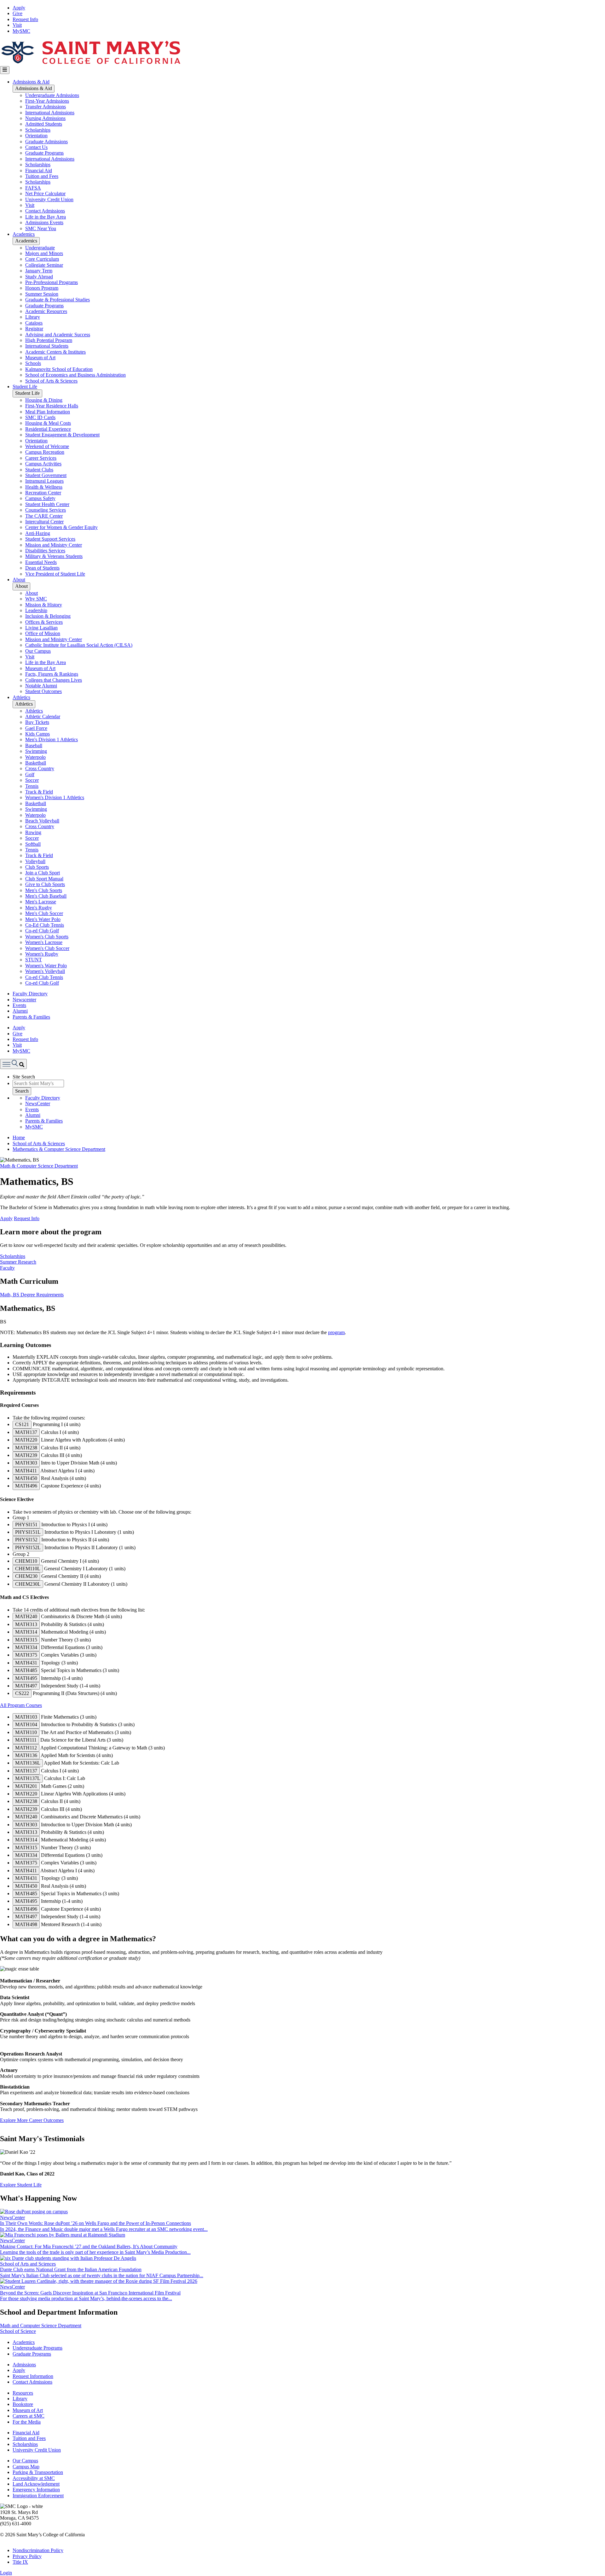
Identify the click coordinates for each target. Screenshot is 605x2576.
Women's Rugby (42, 954)
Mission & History (44, 605)
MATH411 (26, 1471)
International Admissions (50, 113)
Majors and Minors (44, 253)
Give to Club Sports (45, 884)
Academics (24, 234)
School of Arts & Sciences (51, 381)
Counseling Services (46, 510)
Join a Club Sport (43, 873)
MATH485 (26, 1670)
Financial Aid (39, 171)
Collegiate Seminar (44, 265)
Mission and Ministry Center (54, 545)
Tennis (32, 786)
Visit (17, 25)
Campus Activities (43, 464)
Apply (19, 8)
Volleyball (35, 861)
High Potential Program (49, 340)
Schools (33, 363)
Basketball (36, 763)
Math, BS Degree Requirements (32, 1295)
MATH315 (26, 1640)
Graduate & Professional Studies (58, 300)
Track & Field (39, 792)
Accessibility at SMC (34, 2478)
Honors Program (42, 288)
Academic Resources (46, 311)
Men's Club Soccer (44, 913)
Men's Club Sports (44, 890)
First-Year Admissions (47, 101)
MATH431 (26, 1663)
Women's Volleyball (45, 971)
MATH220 (26, 1440)
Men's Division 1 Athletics (52, 739)
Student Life (25, 387)
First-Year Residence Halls (52, 406)
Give (17, 13)
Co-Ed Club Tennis (45, 925)
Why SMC (36, 599)
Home (19, 1137)
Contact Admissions (45, 211)
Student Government (46, 475)
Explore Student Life (21, 2185)
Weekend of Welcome (47, 446)
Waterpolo (35, 757)
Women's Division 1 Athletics (55, 797)
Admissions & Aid (31, 82)
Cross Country (40, 768)
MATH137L (28, 1778)
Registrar (34, 329)
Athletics (21, 697)
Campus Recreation (45, 452)
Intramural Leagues (44, 481)
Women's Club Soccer (47, 948)
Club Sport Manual (44, 879)
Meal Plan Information (48, 412)
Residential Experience (48, 429)
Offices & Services (44, 622)
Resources (23, 2393)
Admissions (24, 2365)
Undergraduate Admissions (52, 95)
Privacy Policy (27, 2556)
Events (19, 1005)
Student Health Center (47, 504)
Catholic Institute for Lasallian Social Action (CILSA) (79, 645)
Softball (33, 844)
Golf (30, 774)
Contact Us (36, 147)
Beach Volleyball (42, 821)
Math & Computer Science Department (39, 1166)
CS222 (22, 1693)
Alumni (20, 1011)
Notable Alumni (41, 686)
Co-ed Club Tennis (44, 977)
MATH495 (26, 1678)
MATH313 (26, 1624)
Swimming (36, 751)
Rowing (33, 832)
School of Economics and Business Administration (75, 375)
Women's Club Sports (47, 937)
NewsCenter (38, 1103)
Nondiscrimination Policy (38, 2550)
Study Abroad (39, 277)
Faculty (7, 1268)
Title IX (20, 2562)
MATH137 (26, 1432)
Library (33, 317)
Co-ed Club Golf (42, 931)
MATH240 (26, 1616)
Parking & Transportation (38, 2472)
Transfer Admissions (46, 107)
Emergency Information (36, 2490)
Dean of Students (42, 568)
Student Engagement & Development (62, 435)
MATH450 (26, 1478)
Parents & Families (31, 1017)
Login (6, 2573)
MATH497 (26, 1686)
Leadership (36, 610)
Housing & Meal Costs (48, 423)
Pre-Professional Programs (52, 282)
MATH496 (26, 1486)
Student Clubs (39, 470)
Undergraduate (40, 248)
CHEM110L (28, 1569)
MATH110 (26, 1732)
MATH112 (26, 1748)
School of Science (18, 2331)
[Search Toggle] (13, 1064)
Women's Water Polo (46, 966)
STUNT (34, 960)
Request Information (33, 2376)
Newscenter (24, 1000)
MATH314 (26, 1632)
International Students (47, 346)
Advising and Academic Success (58, 335)
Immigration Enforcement (38, 2496)
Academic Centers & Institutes (55, 352)
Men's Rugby (39, 908)
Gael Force (36, 728)
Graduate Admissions (46, 142)
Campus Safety (40, 498)
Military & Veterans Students (54, 556)
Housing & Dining (44, 400)
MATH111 (26, 1740)
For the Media (27, 2422)
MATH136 (26, 1755)
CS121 (22, 1424)
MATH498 (26, 1924)
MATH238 (26, 1448)
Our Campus (38, 651)
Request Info (25, 19)
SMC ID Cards (40, 417)
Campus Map (26, 2467)
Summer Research (18, 1262)
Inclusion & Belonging (48, 616)
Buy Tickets (37, 722)
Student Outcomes (43, 691)
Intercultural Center (44, 522)
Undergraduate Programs (37, 2348)
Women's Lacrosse (44, 942)
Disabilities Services (45, 551)
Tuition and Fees (42, 176)
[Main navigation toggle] (5, 70)
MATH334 (26, 1647)
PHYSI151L (28, 1532)
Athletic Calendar (43, 717)
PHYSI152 (26, 1540)
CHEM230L (28, 1584)
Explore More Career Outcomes (32, 2120)
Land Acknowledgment (36, 2484)
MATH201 (26, 1786)
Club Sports (37, 867)
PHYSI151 (26, 1524)
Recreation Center (43, 493)
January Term (39, 271)
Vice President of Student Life (55, 574)
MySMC (21, 31)
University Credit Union (49, 199)
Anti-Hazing (38, 533)
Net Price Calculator (45, 193)
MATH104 (26, 1724)
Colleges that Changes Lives (54, 680)
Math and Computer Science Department (41, 2326)
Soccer (32, 780)
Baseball (34, 745)
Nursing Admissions (45, 118)
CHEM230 (26, 1576)
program (336, 1332)
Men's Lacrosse (41, 902)
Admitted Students (44, 124)
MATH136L (28, 1763)
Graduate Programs (44, 153)
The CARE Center (44, 516)
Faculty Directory (30, 994)
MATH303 (26, 1463)
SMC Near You (41, 228)
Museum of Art (40, 358)
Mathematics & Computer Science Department (59, 1149)
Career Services (41, 458)
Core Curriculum (42, 259)
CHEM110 (26, 1561)
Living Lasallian (41, 628)
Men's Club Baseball (46, 896)
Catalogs (34, 323)
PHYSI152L (28, 1547)
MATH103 (26, 1717)
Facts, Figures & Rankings (52, 674)
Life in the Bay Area (46, 217)
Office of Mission (43, 633)
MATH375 (26, 1655)
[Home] (90, 63)
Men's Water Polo (43, 919)
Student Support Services (50, 539)
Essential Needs (41, 562)
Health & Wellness (44, 487)
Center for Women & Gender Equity (61, 527)
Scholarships (38, 130)
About (19, 580)
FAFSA (33, 188)
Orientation (36, 136)
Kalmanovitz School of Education (59, 369)
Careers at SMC (29, 2416)
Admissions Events (44, 222)
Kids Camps (37, 734)
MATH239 (26, 1455)
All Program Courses (21, 1705)
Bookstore (23, 2404)
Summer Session (42, 294)
